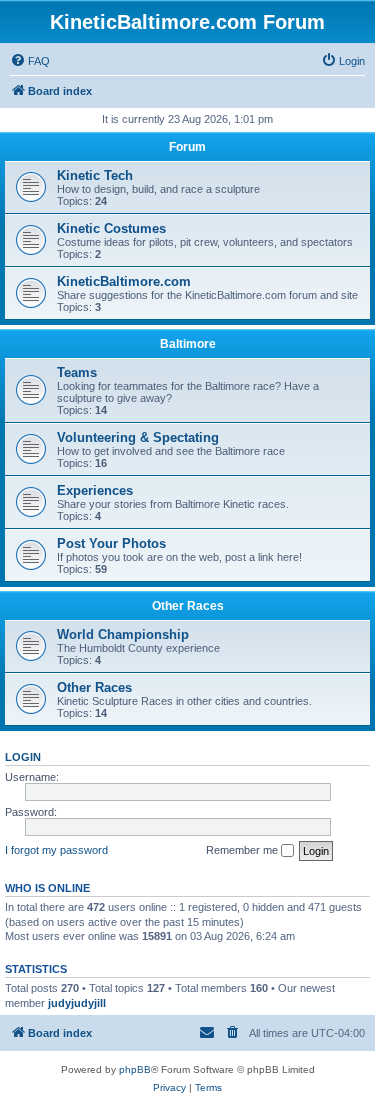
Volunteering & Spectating (138, 437)
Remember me (243, 850)
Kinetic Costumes (111, 228)
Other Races (188, 606)
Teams (77, 372)
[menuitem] (30, 61)
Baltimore (188, 344)
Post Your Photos (111, 543)
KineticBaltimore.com (124, 281)
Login (23, 757)
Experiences (95, 490)
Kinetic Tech (95, 175)
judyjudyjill (77, 1003)
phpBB (135, 1069)
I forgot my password (56, 850)
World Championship (123, 634)
